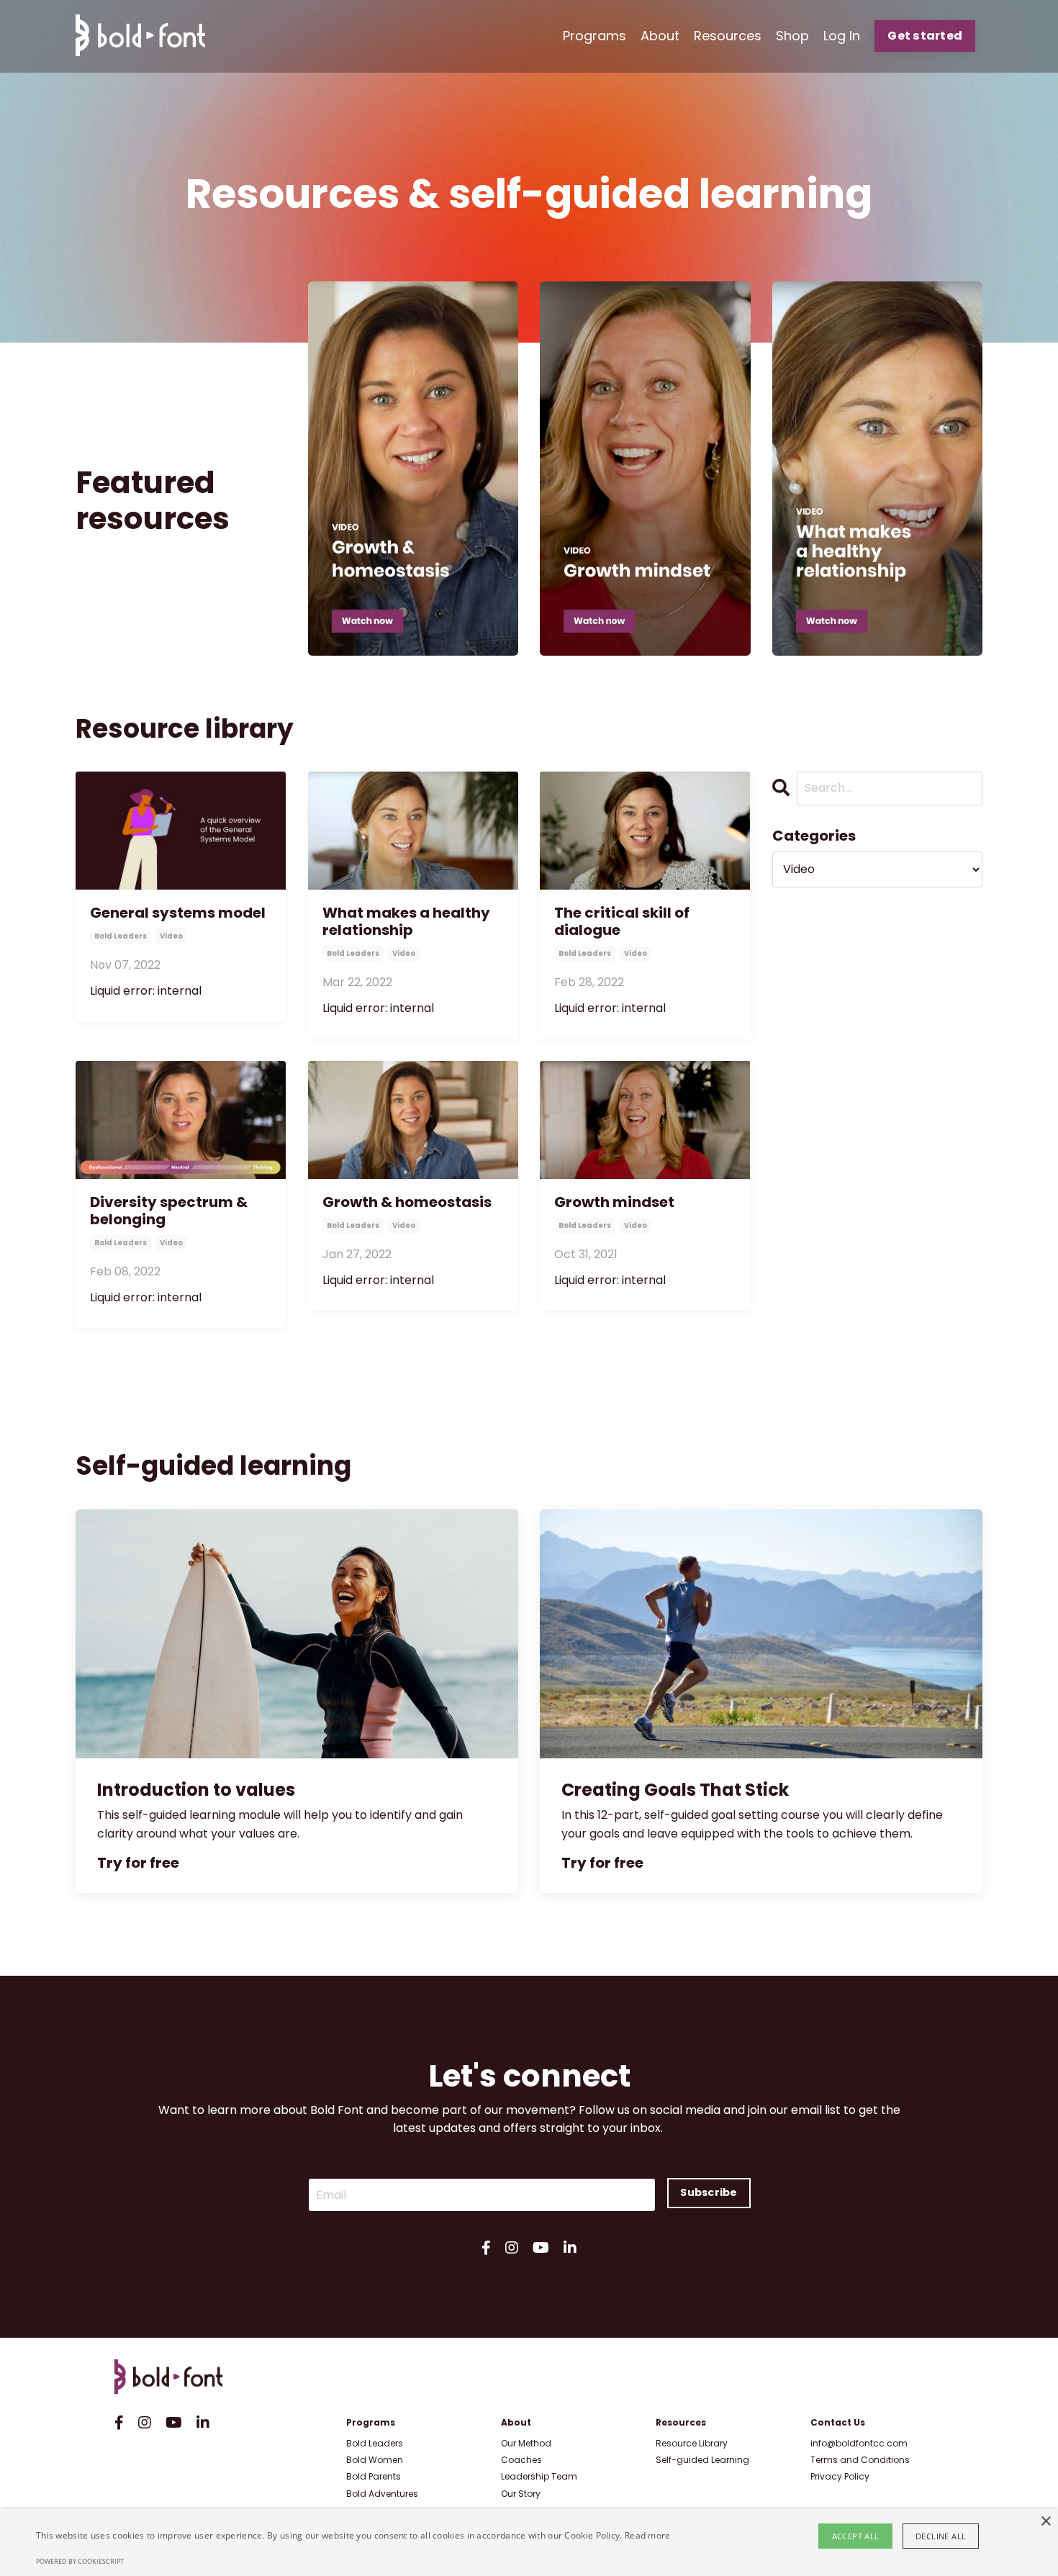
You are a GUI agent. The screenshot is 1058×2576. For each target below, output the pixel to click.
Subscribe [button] (709, 2192)
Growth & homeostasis (407, 1202)
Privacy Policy (840, 2476)
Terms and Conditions (860, 2460)
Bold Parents (374, 2476)
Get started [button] (925, 36)
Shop (792, 36)
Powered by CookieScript (80, 2561)
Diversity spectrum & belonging (169, 1211)
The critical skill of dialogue (622, 921)
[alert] (529, 2543)
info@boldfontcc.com (859, 2443)
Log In (842, 36)
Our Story (521, 2494)
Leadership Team (539, 2476)
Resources (728, 36)
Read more (648, 2535)
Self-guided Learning (702, 2460)
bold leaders (121, 936)
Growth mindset (614, 1202)
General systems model (178, 913)
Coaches (521, 2460)
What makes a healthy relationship (406, 921)
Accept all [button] (856, 2536)
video (171, 936)
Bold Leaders (375, 2443)
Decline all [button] (941, 2536)
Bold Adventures (382, 2494)
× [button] (1045, 2522)
